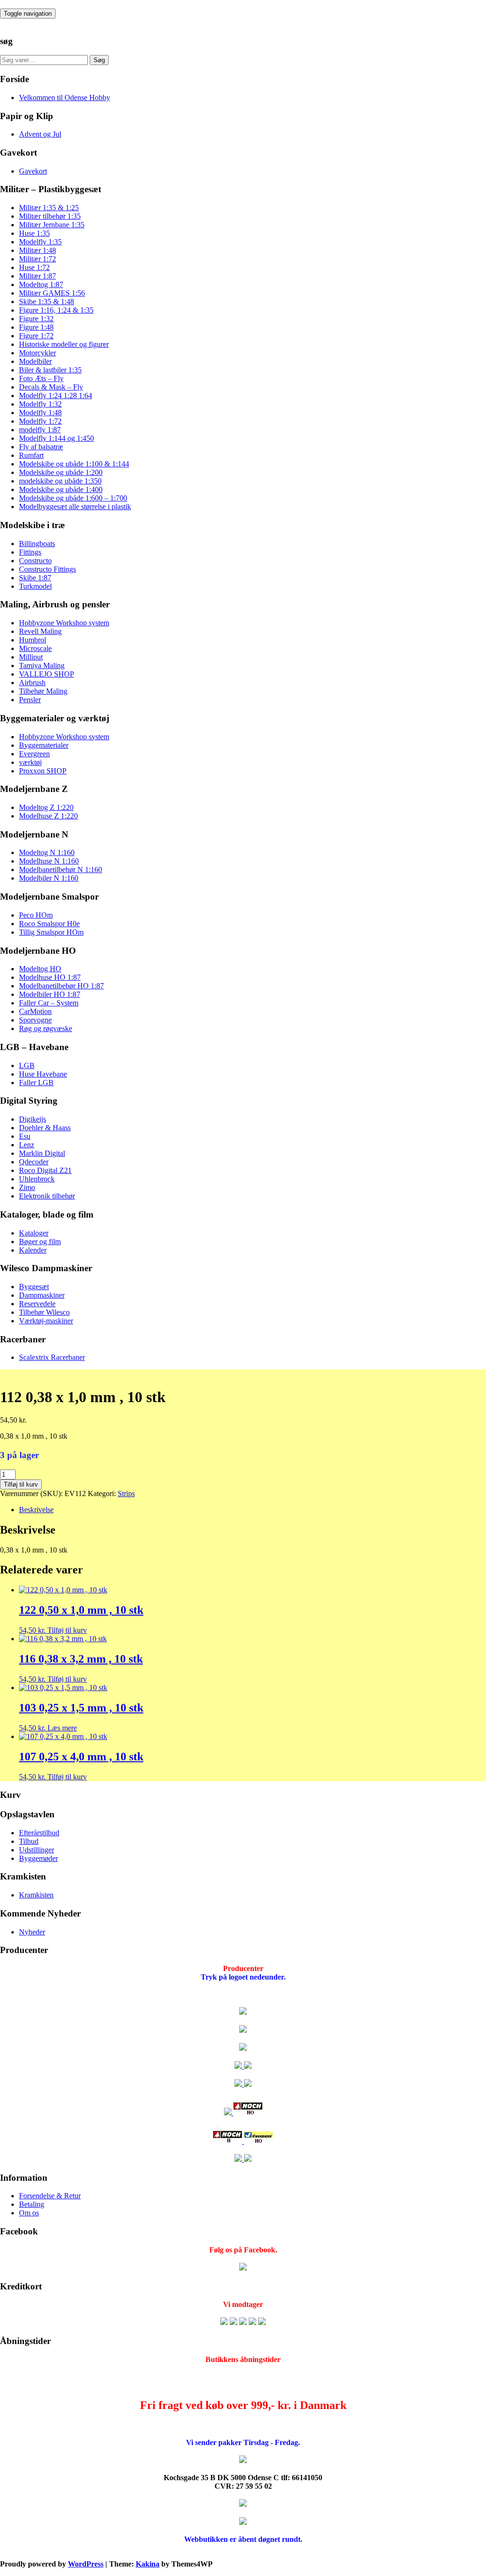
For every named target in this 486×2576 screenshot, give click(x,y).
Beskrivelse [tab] (36, 1510)
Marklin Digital (42, 1153)
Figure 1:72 (36, 336)
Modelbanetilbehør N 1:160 (61, 870)
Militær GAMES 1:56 (52, 293)
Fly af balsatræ (41, 447)
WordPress (86, 2564)
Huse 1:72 (34, 267)
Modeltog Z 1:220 (46, 807)
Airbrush (32, 683)
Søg (99, 60)
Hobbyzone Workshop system (64, 623)
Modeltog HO (40, 969)
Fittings (30, 552)
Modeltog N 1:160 (47, 852)
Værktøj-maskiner (46, 1321)
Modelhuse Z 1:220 (48, 816)
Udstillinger (37, 1850)
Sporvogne (35, 1020)
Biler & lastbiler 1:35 (50, 370)
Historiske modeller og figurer (64, 344)
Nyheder (32, 1932)
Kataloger (34, 1233)
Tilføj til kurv (21, 1484)
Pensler (30, 700)
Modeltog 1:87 (41, 284)
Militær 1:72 (37, 259)
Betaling (32, 2204)
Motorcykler (37, 353)
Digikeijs (33, 1119)
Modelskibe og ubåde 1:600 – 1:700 (73, 498)
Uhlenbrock (37, 1179)
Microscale (35, 648)
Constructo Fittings (47, 569)
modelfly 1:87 (40, 430)
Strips (126, 1493)
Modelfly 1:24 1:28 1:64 (56, 395)
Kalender (33, 1250)
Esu (25, 1136)
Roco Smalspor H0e (49, 924)
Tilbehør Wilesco (44, 1312)
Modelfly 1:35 (40, 242)
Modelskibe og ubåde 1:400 (61, 489)
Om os (29, 2213)
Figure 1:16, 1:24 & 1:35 (56, 310)
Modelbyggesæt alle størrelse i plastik (75, 507)
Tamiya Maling (42, 665)
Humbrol (33, 640)
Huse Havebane (43, 1074)
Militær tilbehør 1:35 (50, 216)
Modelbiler (35, 361)
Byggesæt (34, 1287)
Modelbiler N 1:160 (49, 878)
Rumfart (31, 455)
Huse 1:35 (34, 233)
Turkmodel (35, 586)
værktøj (30, 762)
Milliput (31, 657)
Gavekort (33, 171)
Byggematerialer (44, 745)
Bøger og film (40, 1242)
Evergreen (34, 754)
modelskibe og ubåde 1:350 (60, 481)
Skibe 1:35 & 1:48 (47, 302)
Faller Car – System (49, 1003)
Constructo (35, 561)
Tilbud (29, 1841)
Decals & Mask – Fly (51, 387)
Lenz (27, 1145)
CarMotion (35, 1011)
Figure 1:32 (36, 319)
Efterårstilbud (39, 1833)
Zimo (27, 1187)
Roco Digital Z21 (45, 1170)
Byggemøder (38, 1858)
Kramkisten (36, 1895)
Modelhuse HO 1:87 (50, 977)
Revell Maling (40, 631)
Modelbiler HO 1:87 (50, 994)
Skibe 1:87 (35, 578)
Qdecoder (34, 1162)
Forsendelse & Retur (50, 2196)
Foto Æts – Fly (41, 378)
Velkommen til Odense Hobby (65, 98)
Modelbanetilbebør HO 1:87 (61, 986)
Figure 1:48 (36, 327)
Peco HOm (36, 915)
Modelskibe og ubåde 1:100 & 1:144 (74, 464)
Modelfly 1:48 (40, 413)
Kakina (148, 2564)
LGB (27, 1065)
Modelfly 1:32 (40, 404)
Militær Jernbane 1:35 (52, 225)
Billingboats (37, 544)
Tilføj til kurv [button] (67, 1630)
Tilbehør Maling (43, 691)
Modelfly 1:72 (40, 421)
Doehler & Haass (45, 1128)
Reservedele (37, 1304)
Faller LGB (36, 1083)
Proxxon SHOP (43, 771)
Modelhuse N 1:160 (49, 861)
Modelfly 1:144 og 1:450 (56, 438)
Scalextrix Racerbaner (52, 1357)
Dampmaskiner (42, 1295)
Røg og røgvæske (46, 1028)
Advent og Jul (40, 134)
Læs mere (62, 1728)
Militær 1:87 (37, 276)
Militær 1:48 (37, 250)
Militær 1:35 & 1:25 (49, 208)
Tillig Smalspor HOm (51, 932)
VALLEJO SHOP (47, 674)
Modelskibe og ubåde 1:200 (61, 472)
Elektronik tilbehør (47, 1196)
